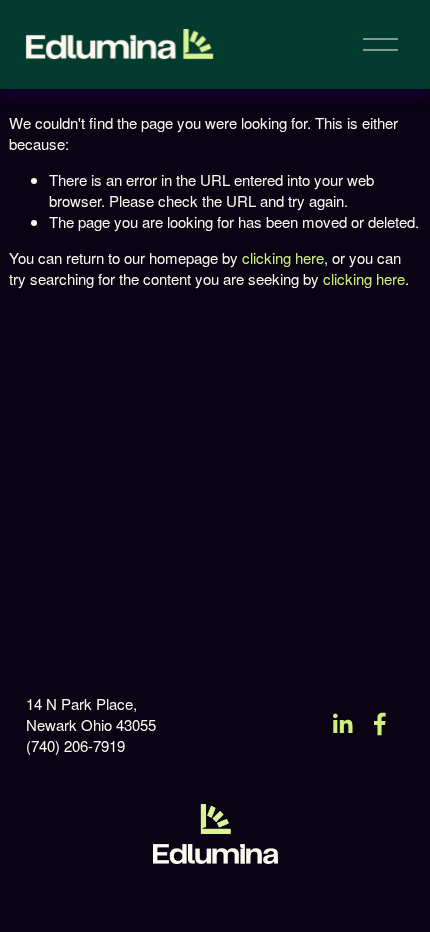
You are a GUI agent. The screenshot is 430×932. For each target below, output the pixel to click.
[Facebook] (380, 724)
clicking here (283, 257)
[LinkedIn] (342, 724)
